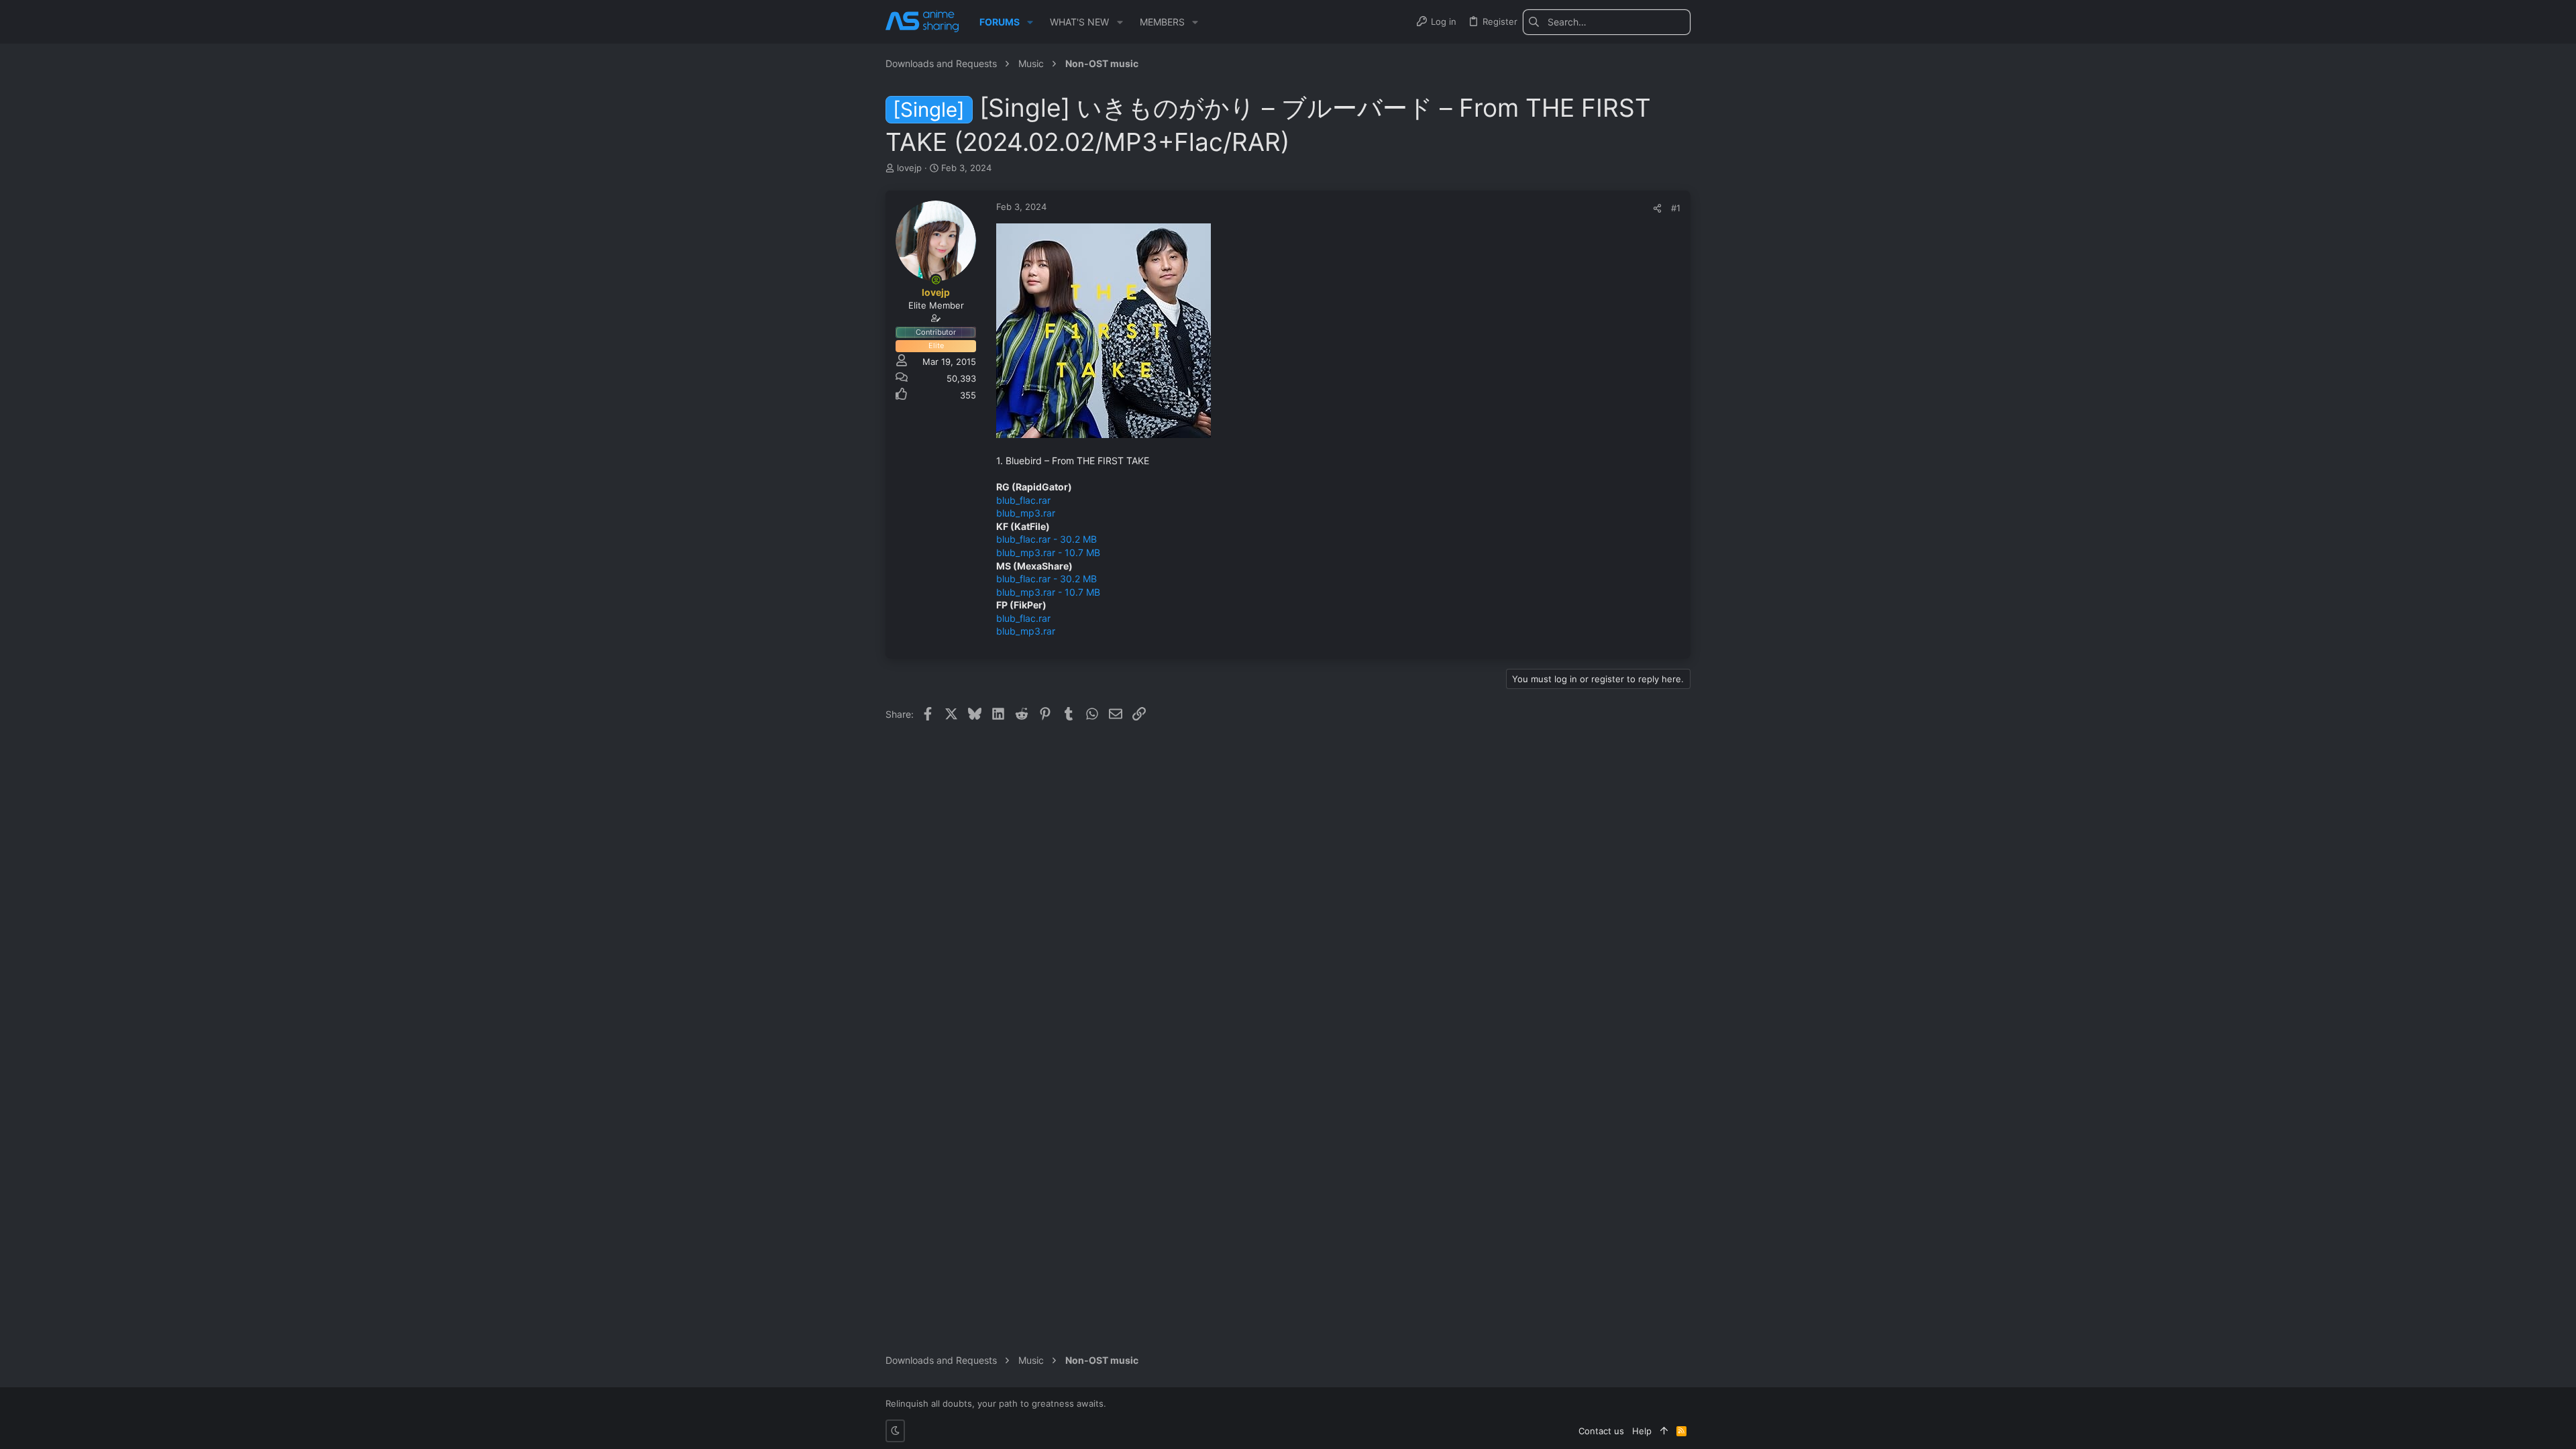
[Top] (1664, 1431)
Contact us (1601, 1431)
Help (1642, 1431)
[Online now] (936, 280)
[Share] (1657, 208)
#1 (1676, 208)
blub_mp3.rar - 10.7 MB (1048, 552)
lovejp (909, 168)
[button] (1030, 22)
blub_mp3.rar (1026, 513)
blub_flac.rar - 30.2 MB (1046, 539)
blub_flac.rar (1023, 500)
